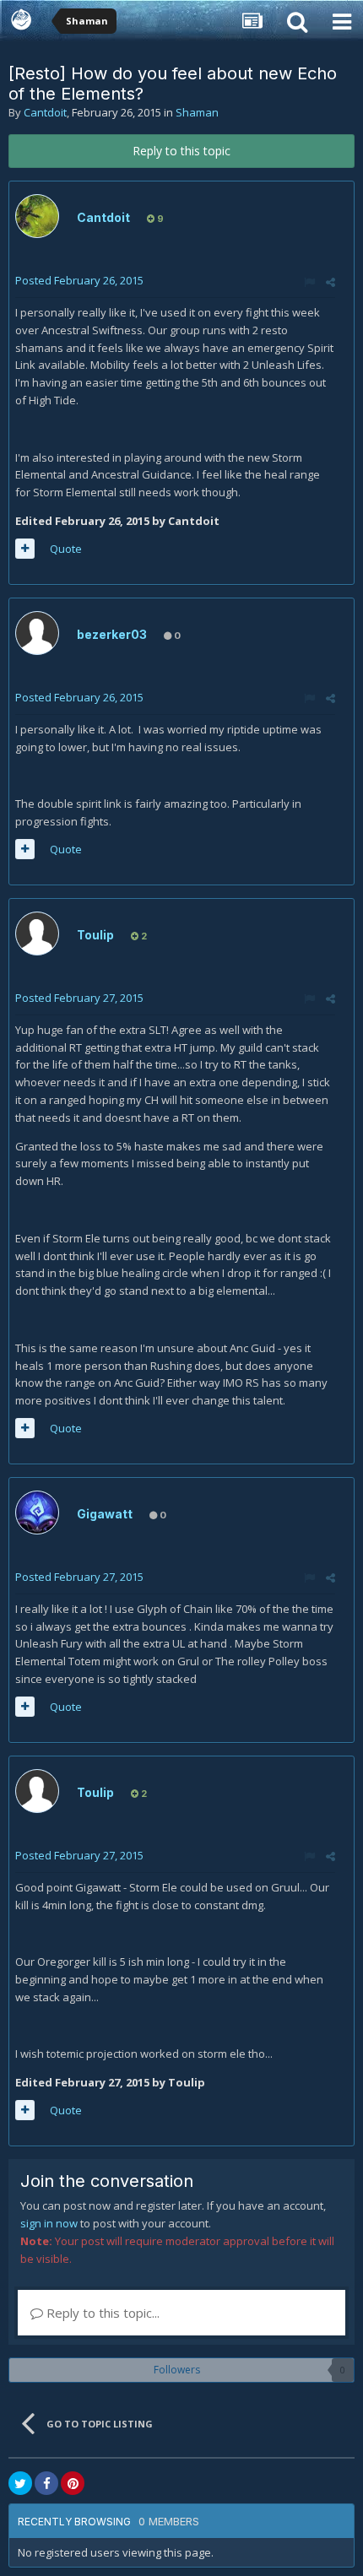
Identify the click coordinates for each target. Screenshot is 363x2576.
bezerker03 (112, 634)
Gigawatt (105, 1514)
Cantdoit (45, 112)
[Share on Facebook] (46, 2483)
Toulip (95, 935)
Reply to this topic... (101, 2313)
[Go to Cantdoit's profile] (37, 216)
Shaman (197, 112)
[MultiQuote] (25, 549)
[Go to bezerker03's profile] (37, 633)
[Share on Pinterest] (73, 2483)
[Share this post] (330, 282)
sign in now (49, 2223)
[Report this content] (309, 282)
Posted (79, 280)
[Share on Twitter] (20, 2483)
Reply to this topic (181, 151)
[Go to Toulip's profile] (37, 934)
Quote (66, 549)
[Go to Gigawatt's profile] (37, 1513)
